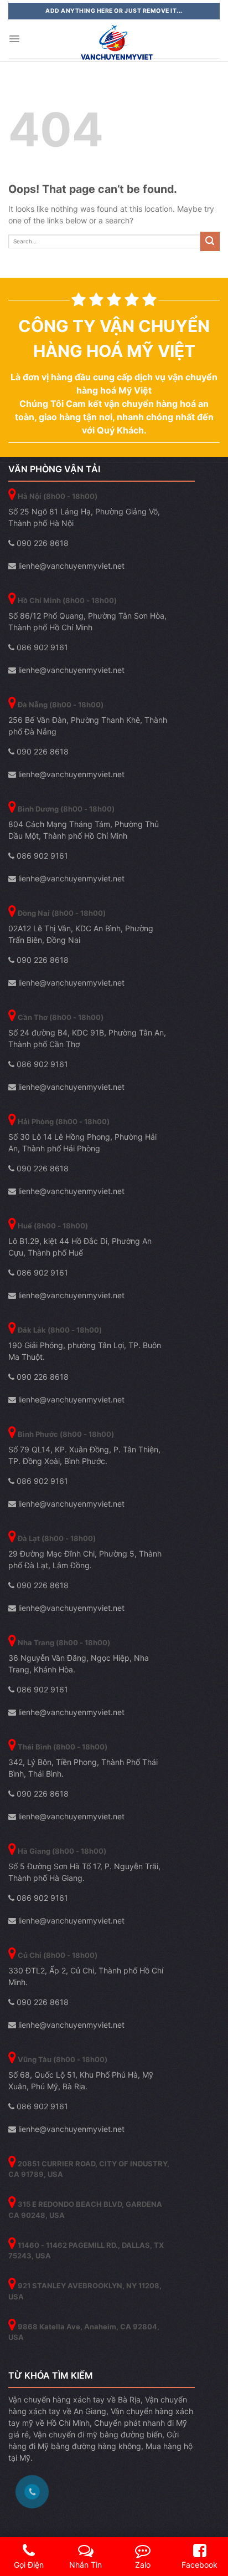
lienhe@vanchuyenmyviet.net (70, 566)
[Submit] (210, 241)
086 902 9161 (41, 647)
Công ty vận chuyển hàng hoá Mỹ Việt (114, 338)
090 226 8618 (42, 543)
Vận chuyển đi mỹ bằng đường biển (98, 2434)
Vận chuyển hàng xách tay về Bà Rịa (74, 2399)
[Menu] (14, 39)
